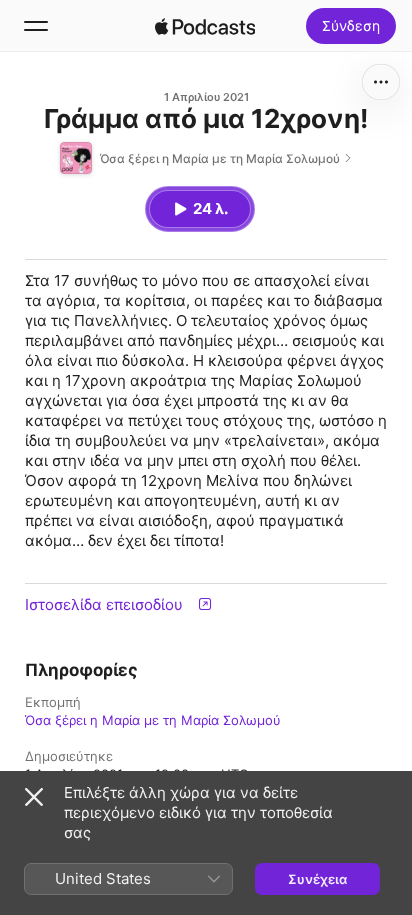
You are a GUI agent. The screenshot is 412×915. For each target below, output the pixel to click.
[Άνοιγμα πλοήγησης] (36, 26)
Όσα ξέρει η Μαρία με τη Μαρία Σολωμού (153, 720)
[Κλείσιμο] (34, 797)
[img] (205, 26)
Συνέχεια (317, 879)
